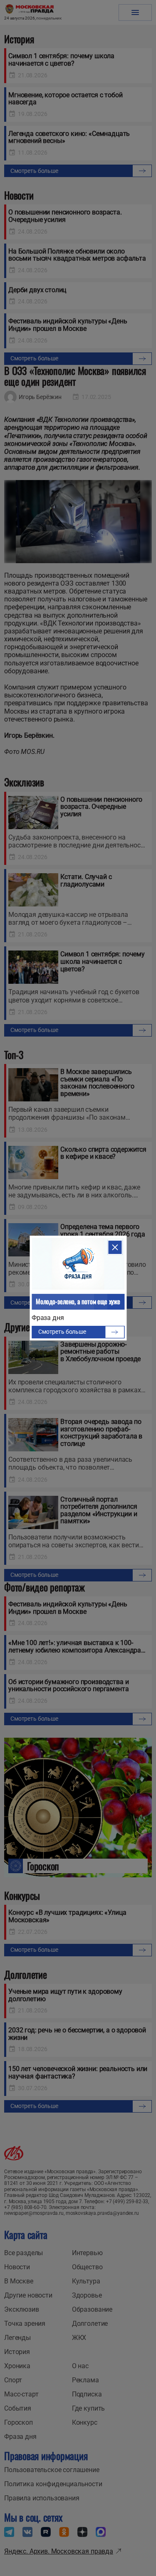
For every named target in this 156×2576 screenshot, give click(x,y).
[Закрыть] (115, 1247)
